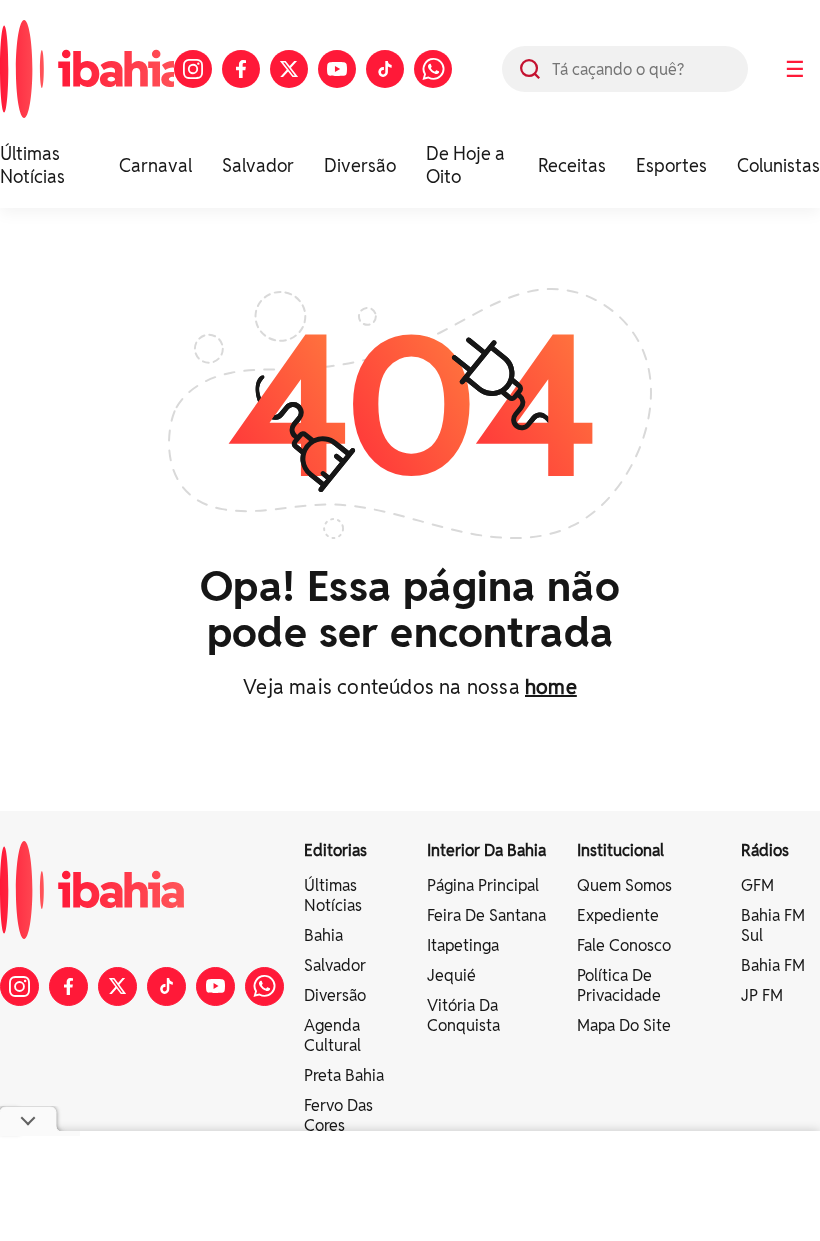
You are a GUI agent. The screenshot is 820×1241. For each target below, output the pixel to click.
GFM (757, 885)
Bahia (323, 935)
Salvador (258, 165)
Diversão (360, 165)
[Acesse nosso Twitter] (289, 69)
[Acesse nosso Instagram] (193, 69)
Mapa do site (624, 1025)
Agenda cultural (332, 1035)
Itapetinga (463, 945)
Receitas (572, 165)
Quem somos (624, 885)
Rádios (765, 850)
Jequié (451, 975)
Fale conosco (624, 945)
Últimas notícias (333, 895)
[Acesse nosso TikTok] (385, 69)
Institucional (620, 850)
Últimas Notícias (32, 165)
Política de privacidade (619, 985)
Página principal (483, 885)
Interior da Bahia (486, 850)
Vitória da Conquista (463, 1015)
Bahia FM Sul (773, 925)
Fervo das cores (338, 1115)
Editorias (335, 850)
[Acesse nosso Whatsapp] (433, 69)
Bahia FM (773, 965)
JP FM (762, 995)
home (551, 687)
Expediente (618, 915)
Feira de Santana (486, 915)
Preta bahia (344, 1075)
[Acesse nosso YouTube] (337, 69)
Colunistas (778, 165)
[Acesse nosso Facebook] (241, 69)
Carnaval (155, 165)
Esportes (671, 165)
